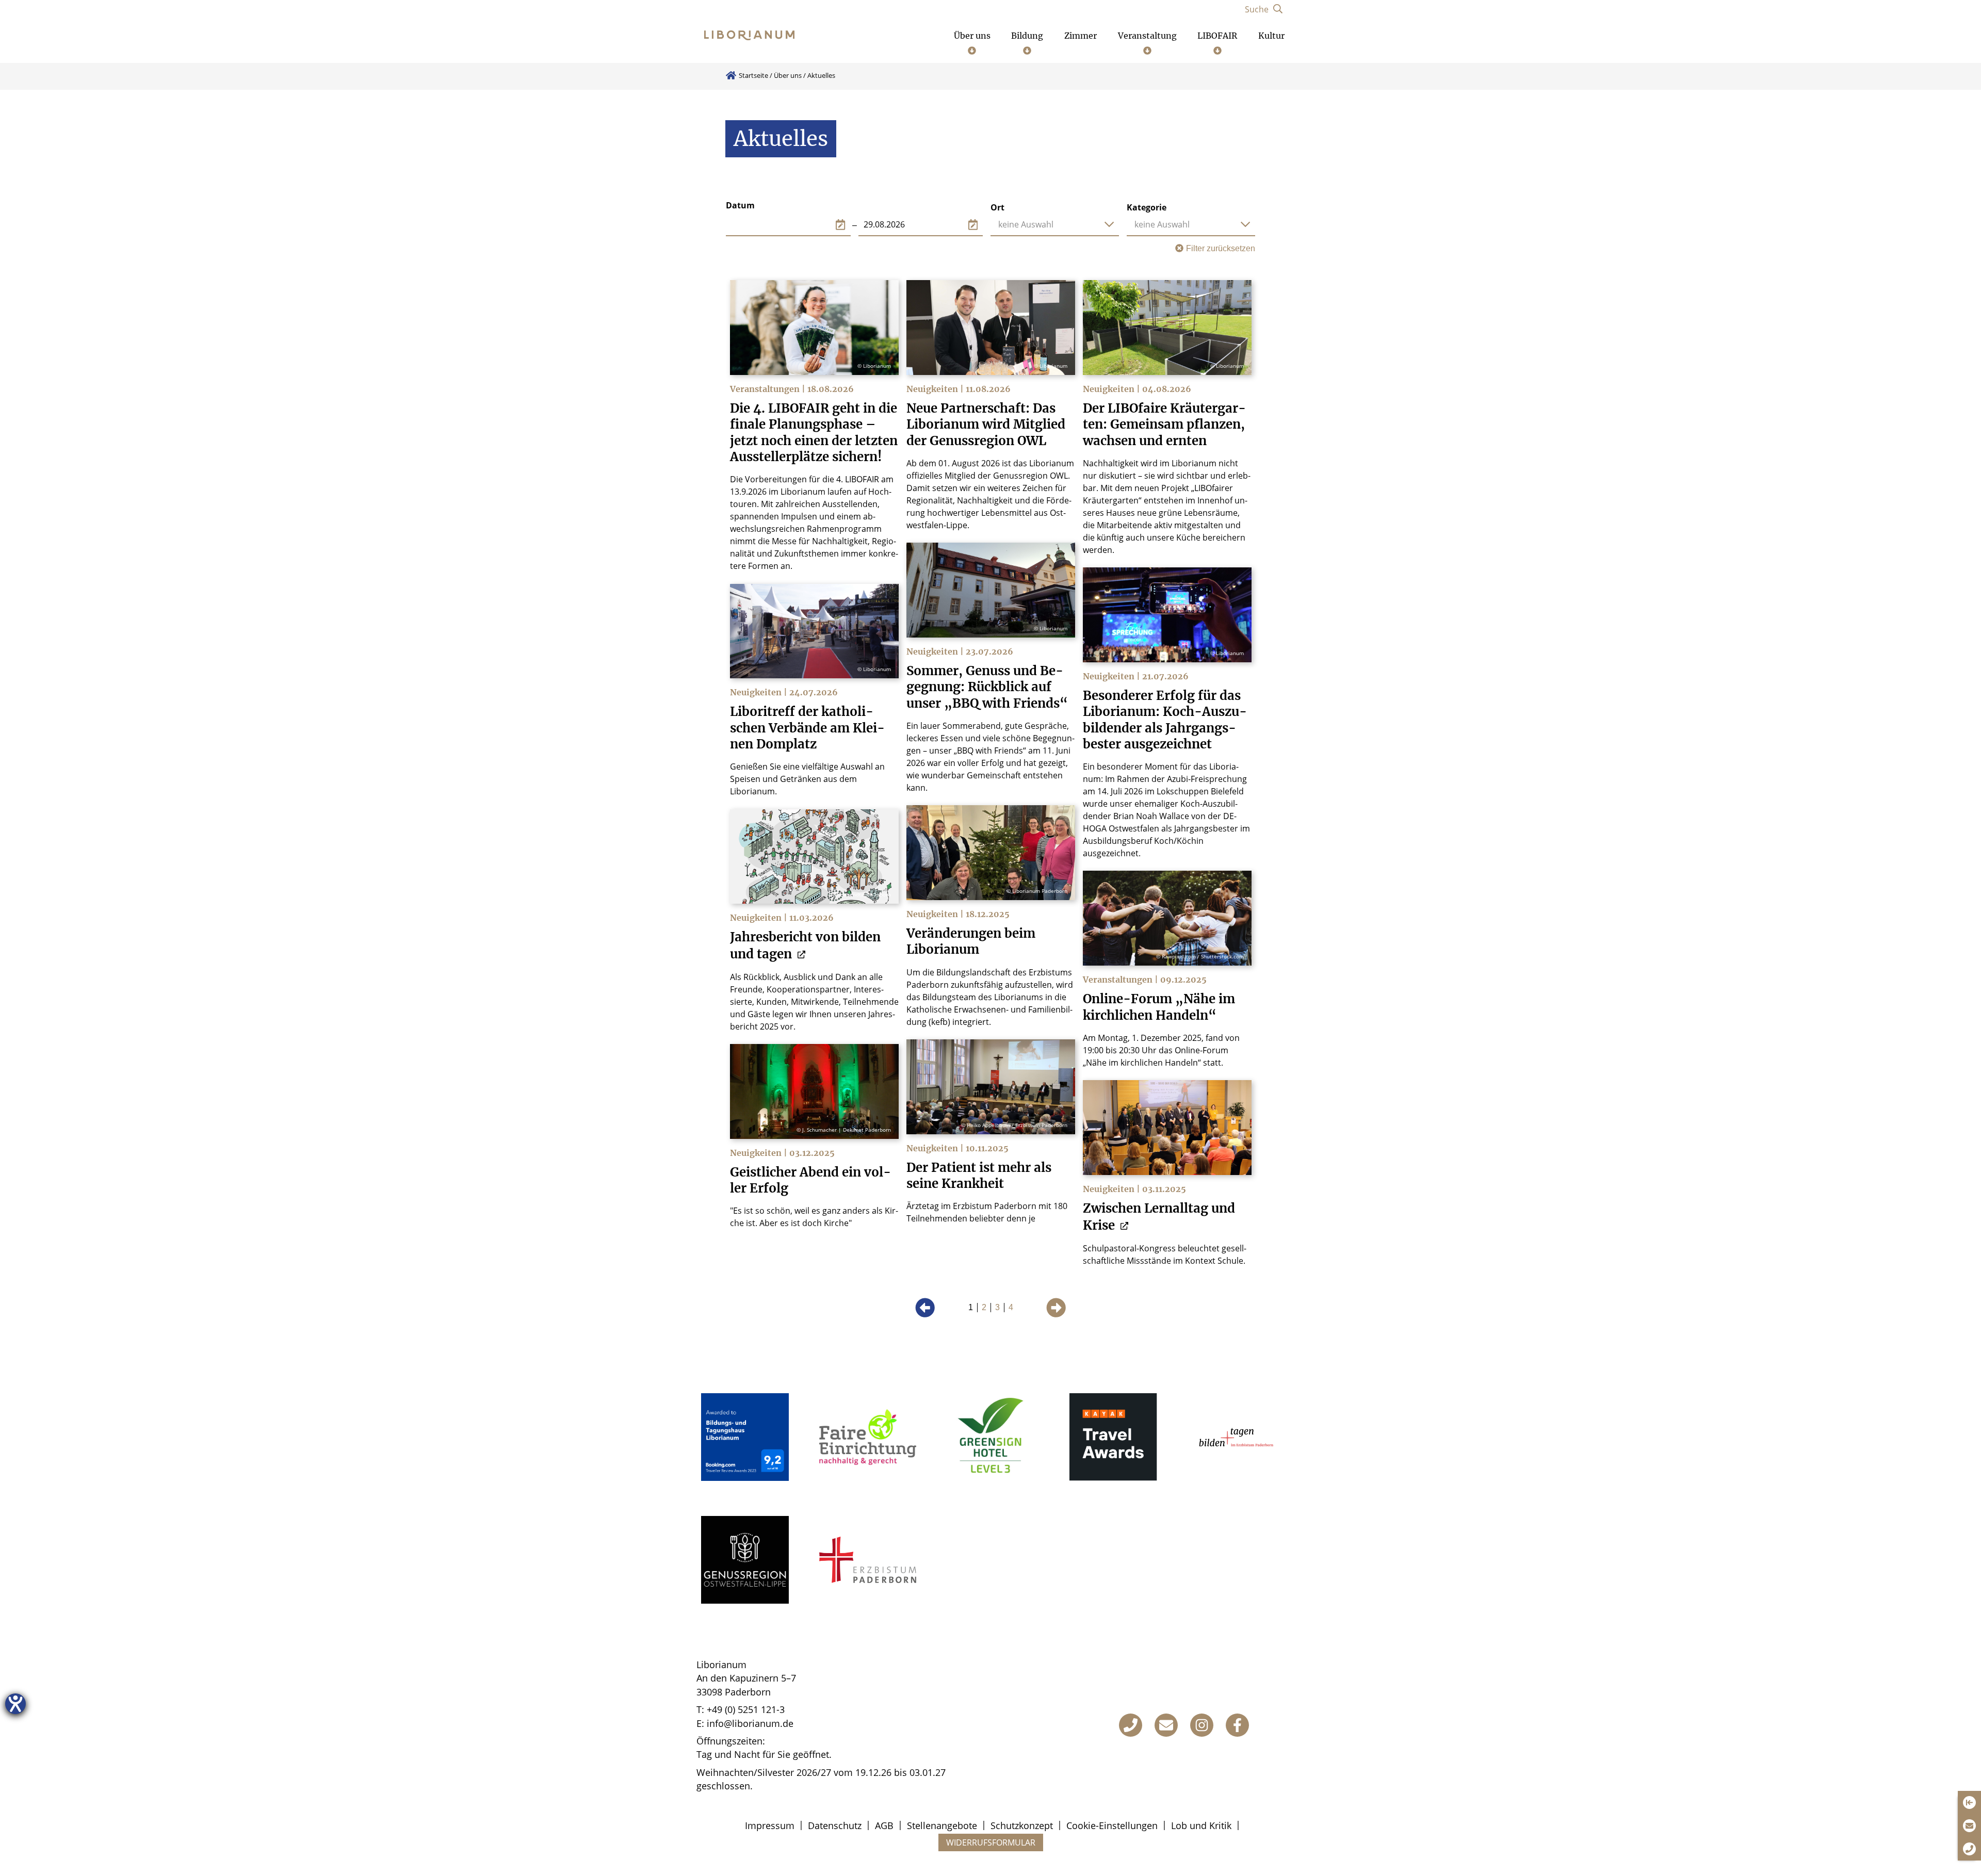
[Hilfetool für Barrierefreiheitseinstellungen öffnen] (15, 1704)
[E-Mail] (1166, 1725)
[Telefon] (1131, 1725)
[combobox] (1055, 224)
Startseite (753, 75)
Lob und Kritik (1201, 1825)
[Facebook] (1237, 1725)
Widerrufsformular (991, 1842)
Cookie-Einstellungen (1112, 1825)
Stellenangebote (942, 1825)
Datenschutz (835, 1825)
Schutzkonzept (1022, 1825)
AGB (884, 1825)
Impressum (770, 1825)
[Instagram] (1202, 1725)
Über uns (788, 75)
